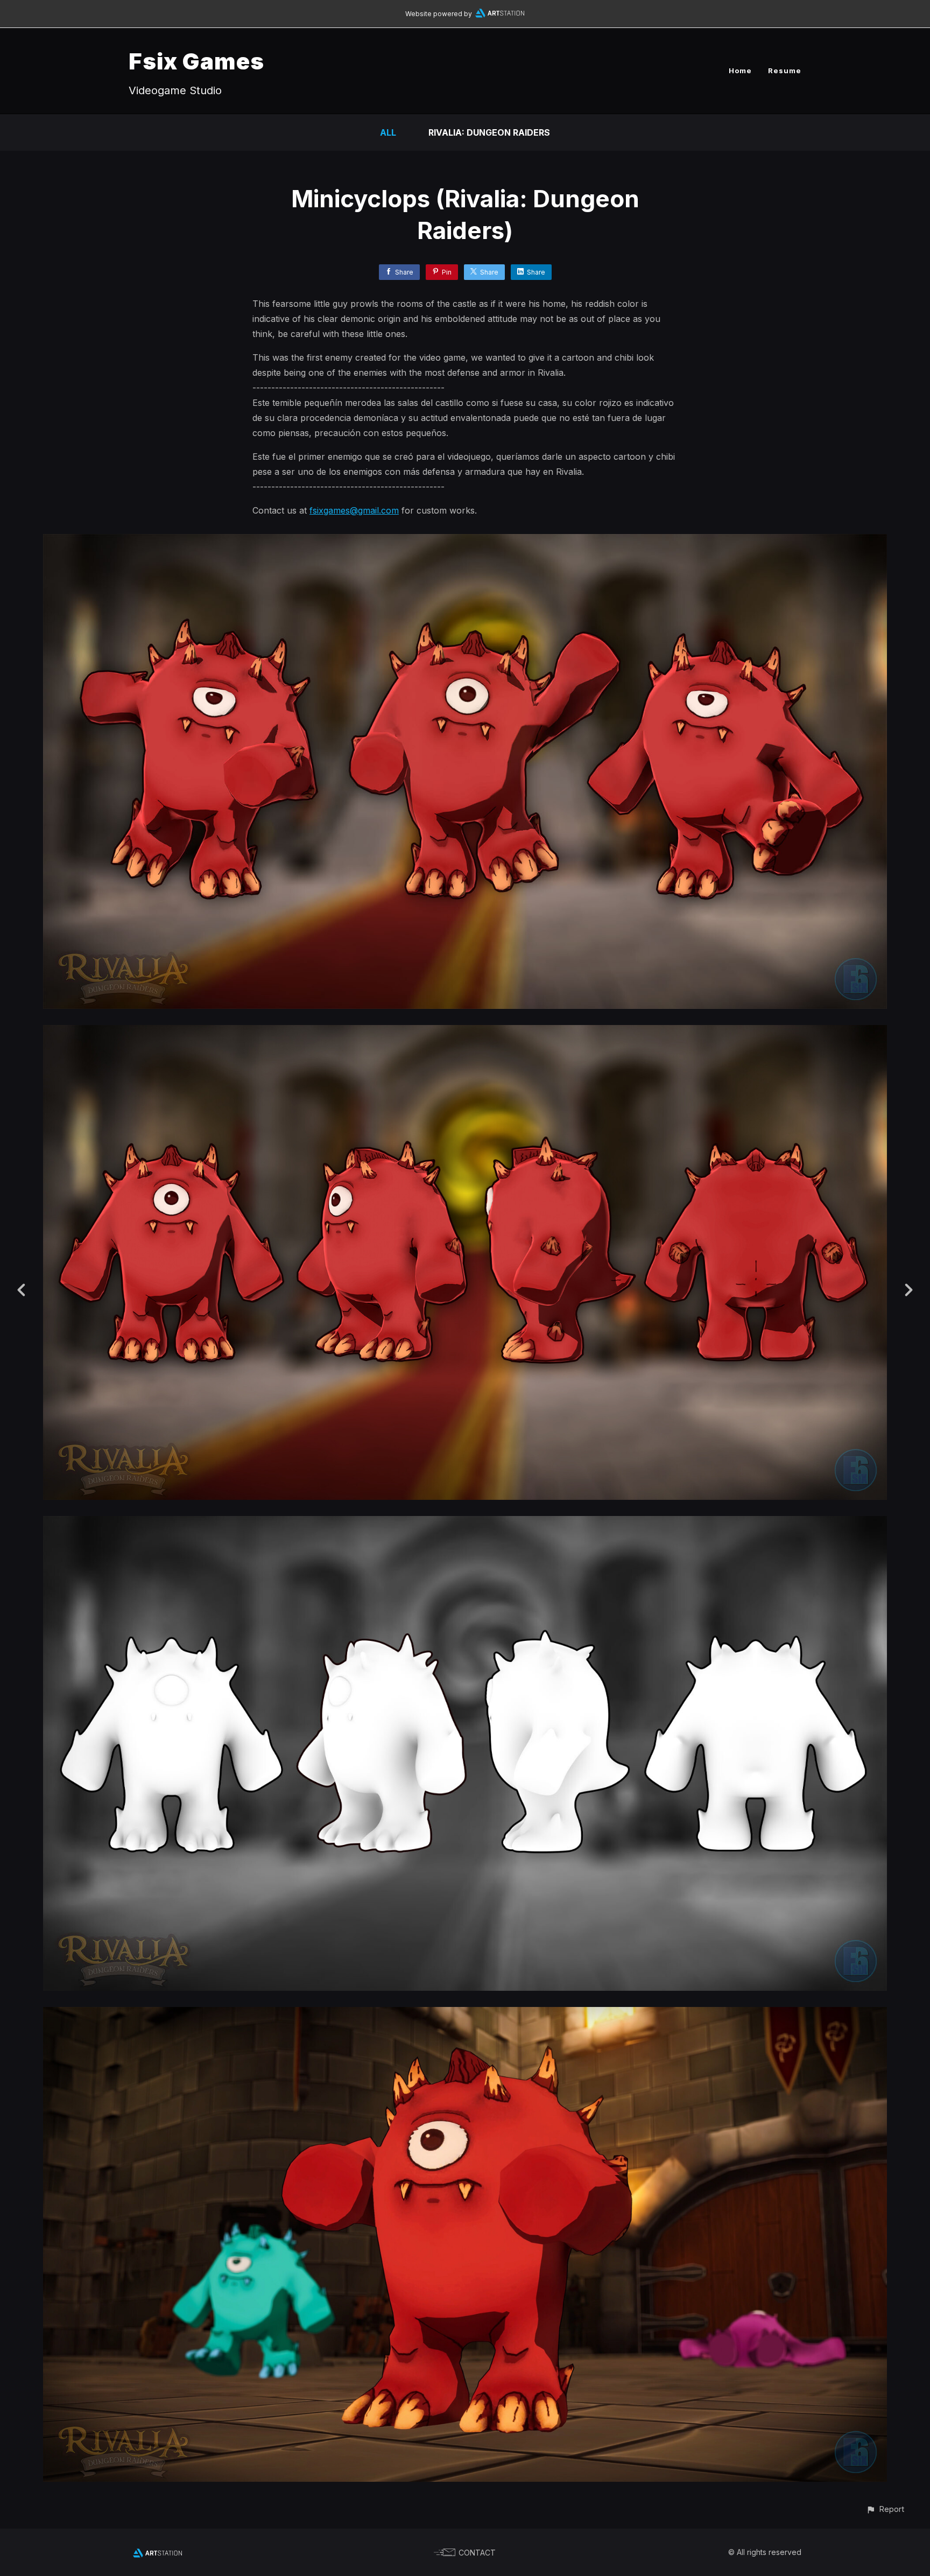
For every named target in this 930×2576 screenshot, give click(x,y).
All (388, 132)
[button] (885, 2509)
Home (740, 71)
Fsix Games (196, 61)
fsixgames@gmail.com (354, 510)
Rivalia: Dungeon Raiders (489, 132)
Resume (785, 71)
